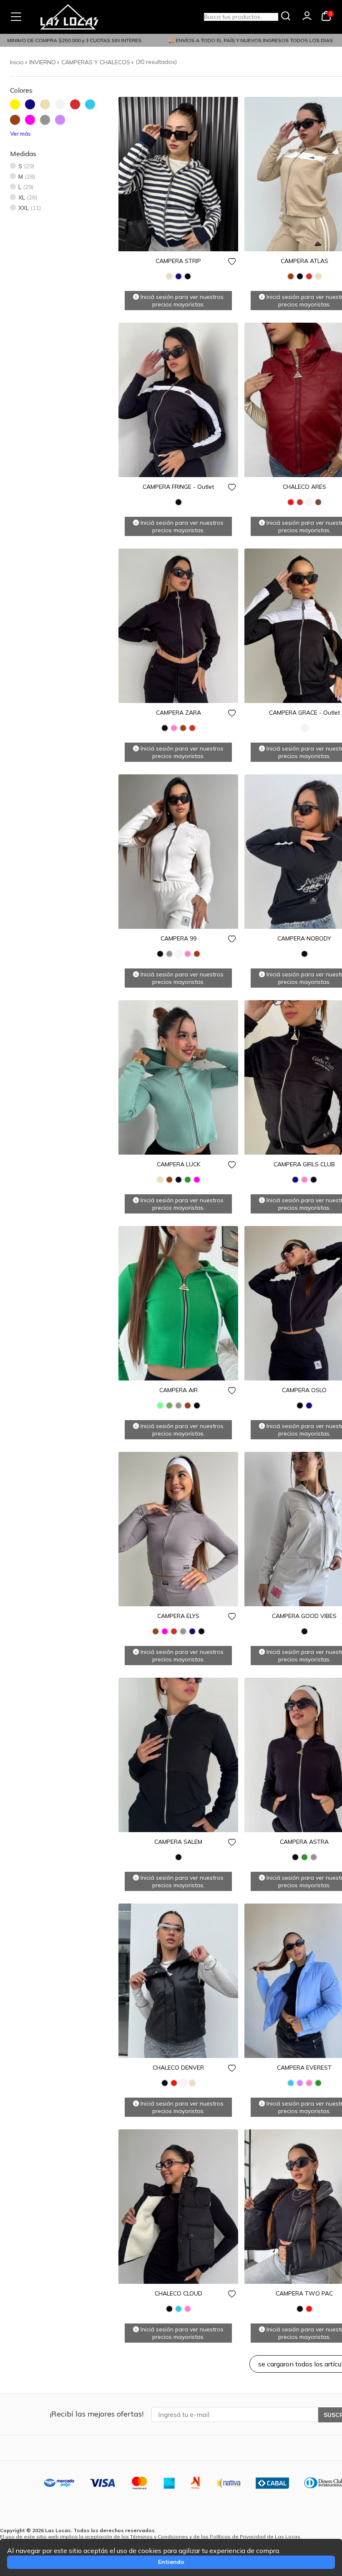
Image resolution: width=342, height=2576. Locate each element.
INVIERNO (43, 62)
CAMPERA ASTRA (304, 1842)
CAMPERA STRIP (178, 261)
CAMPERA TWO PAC (304, 2293)
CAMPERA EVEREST (304, 2068)
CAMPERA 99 (179, 938)
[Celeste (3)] (93, 107)
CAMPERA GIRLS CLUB (304, 1164)
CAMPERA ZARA (179, 713)
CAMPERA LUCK (179, 1164)
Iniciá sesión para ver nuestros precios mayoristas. (181, 301)
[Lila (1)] (63, 123)
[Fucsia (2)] (33, 123)
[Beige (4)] (48, 107)
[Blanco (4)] (63, 107)
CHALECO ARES (304, 487)
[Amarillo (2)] (18, 107)
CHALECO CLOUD (179, 2293)
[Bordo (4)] (78, 107)
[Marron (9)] (18, 123)
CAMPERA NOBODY (304, 938)
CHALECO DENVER (178, 2068)
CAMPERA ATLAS (304, 261)
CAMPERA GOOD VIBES (304, 1616)
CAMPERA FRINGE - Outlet (178, 487)
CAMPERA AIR (179, 1390)
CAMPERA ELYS (178, 1616)
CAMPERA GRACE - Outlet (304, 713)
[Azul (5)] (33, 107)
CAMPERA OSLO (304, 1390)
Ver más (20, 134)
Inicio (17, 62)
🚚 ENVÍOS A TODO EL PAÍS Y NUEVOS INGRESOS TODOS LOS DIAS (229, 40)
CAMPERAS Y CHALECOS (96, 62)
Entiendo (171, 2562)
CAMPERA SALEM (178, 1842)
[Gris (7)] (48, 123)
